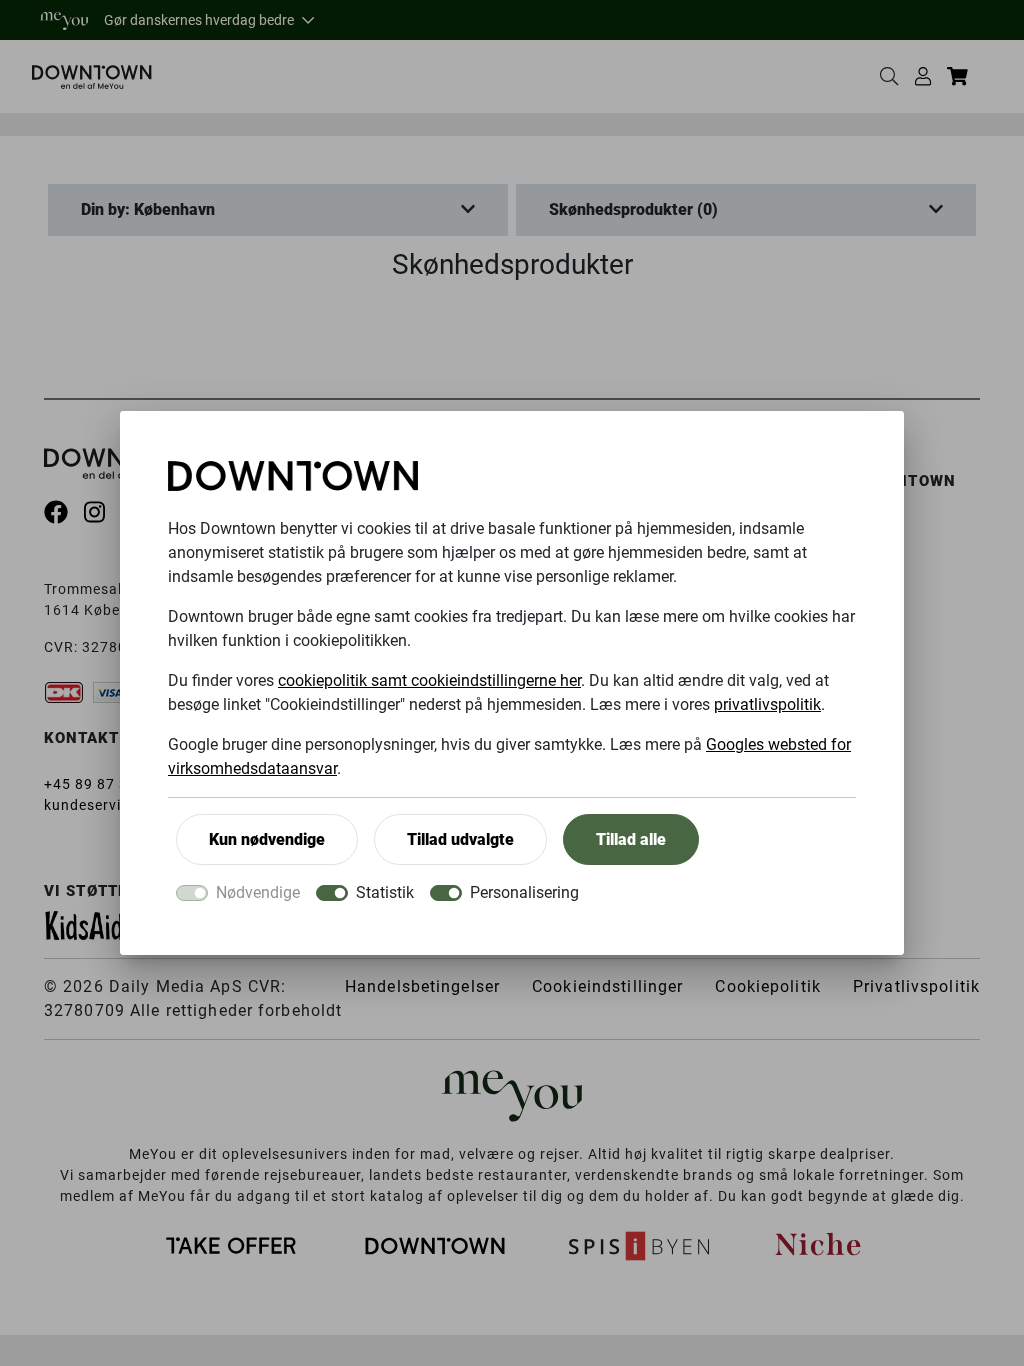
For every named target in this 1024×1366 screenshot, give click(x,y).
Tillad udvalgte (460, 839)
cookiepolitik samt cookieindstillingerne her (429, 680)
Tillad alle (631, 839)
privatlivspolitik (767, 704)
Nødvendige (258, 892)
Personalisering (524, 892)
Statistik (385, 892)
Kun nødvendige (267, 839)
